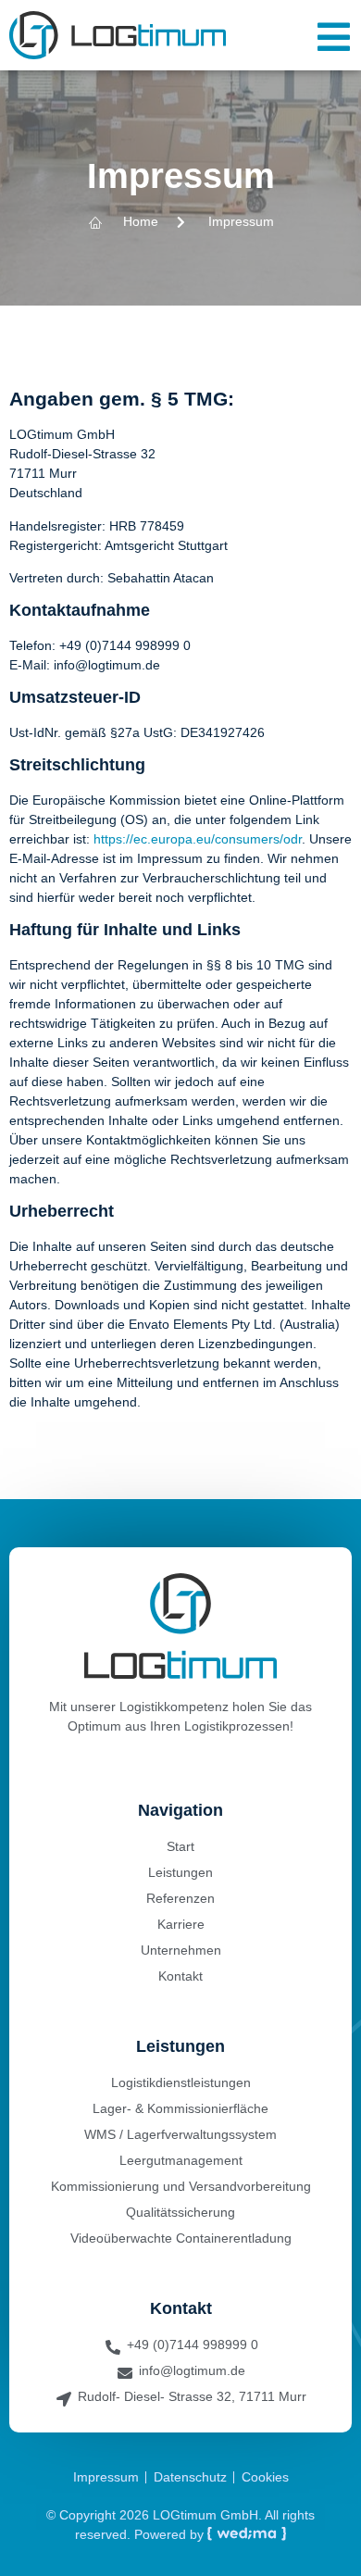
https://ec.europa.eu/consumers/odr (198, 839)
